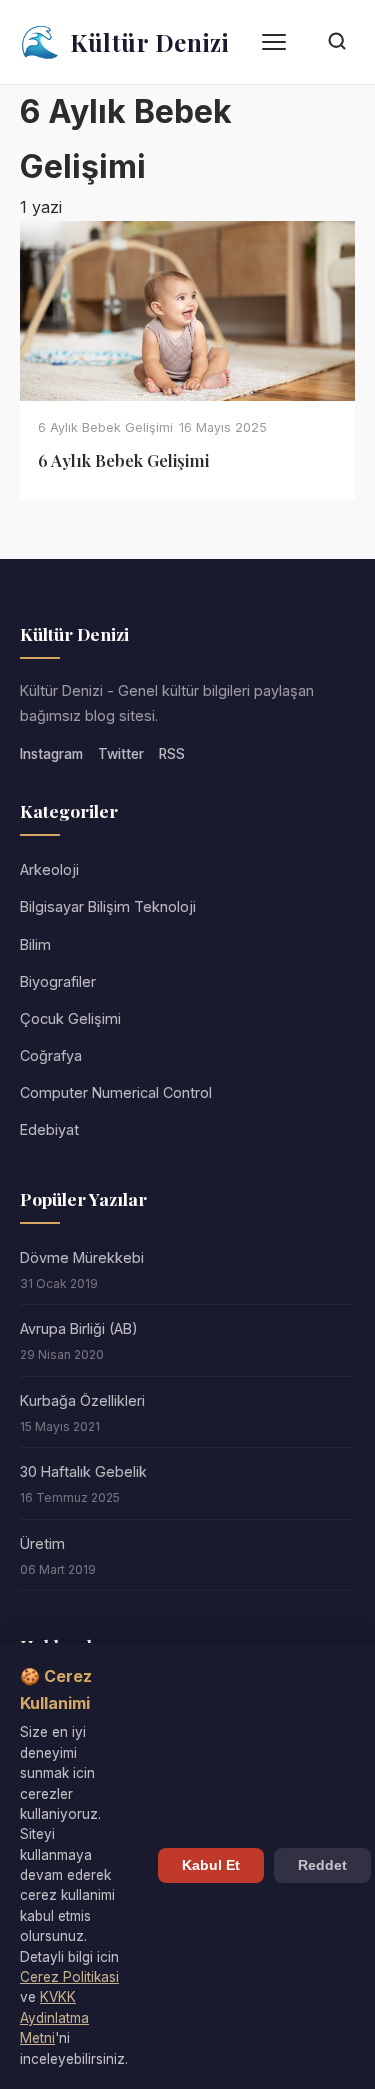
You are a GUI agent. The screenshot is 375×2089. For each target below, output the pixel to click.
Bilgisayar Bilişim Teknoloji (108, 906)
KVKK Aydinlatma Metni (54, 2017)
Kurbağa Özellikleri (82, 1400)
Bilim (35, 944)
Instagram (51, 754)
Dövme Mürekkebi (82, 1257)
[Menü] (274, 42)
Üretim (42, 1543)
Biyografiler (58, 981)
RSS (172, 754)
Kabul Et (211, 1865)
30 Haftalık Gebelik (83, 1471)
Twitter (121, 754)
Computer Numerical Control (116, 1092)
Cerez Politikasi (69, 1977)
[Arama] (337, 42)
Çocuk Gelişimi (70, 1018)
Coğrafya (51, 1055)
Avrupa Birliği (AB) (79, 1328)
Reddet (322, 1865)
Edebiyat (49, 1129)
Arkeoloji (49, 869)
